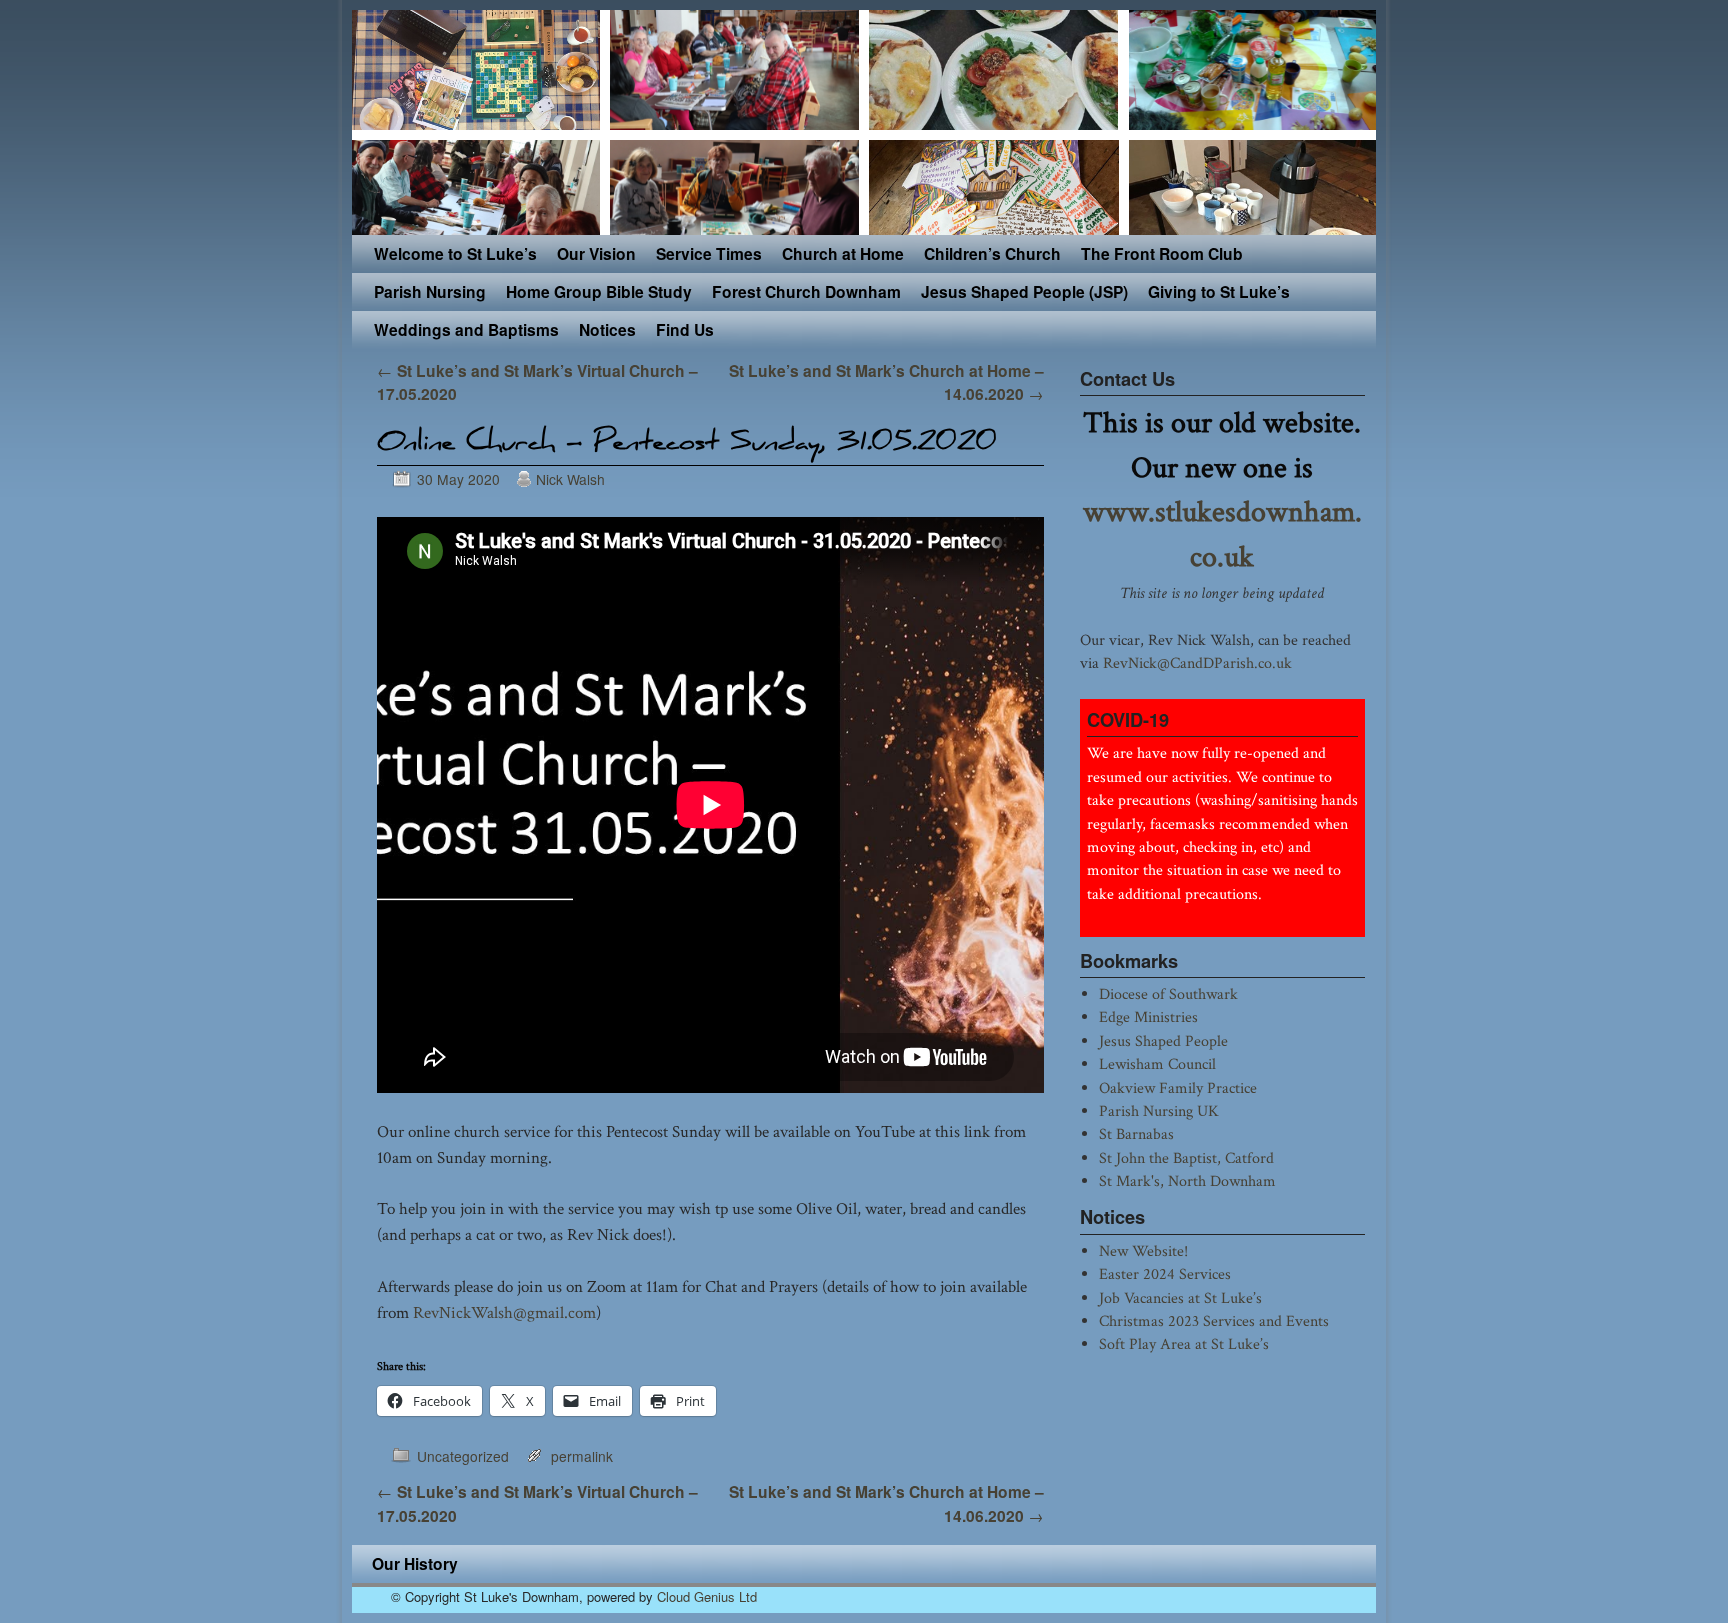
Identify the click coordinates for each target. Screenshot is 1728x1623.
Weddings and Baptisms (466, 329)
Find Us (685, 329)
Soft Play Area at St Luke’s (1184, 1344)
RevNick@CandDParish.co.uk (1197, 663)
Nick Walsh (570, 479)
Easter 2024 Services (1165, 1274)
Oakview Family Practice (1178, 1088)
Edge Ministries (1148, 1017)
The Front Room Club (1162, 253)
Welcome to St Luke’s (455, 253)
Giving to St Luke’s (1219, 291)
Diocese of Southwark (1168, 994)
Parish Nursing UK (1159, 1111)
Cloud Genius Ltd (707, 1596)
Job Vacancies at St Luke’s (1180, 1298)
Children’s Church (992, 253)
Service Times (709, 253)
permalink (582, 1456)
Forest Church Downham (806, 291)
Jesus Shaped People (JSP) (1024, 291)
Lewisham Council (1157, 1064)
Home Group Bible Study (599, 291)
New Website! (1143, 1251)
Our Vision (596, 253)
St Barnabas (1136, 1134)
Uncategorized (463, 1456)
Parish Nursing (430, 291)
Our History (415, 1563)
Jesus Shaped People (1163, 1041)
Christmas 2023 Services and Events (1214, 1321)
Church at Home (843, 253)
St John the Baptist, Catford (1186, 1158)
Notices (607, 329)
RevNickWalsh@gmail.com (504, 1313)
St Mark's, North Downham (1187, 1181)
